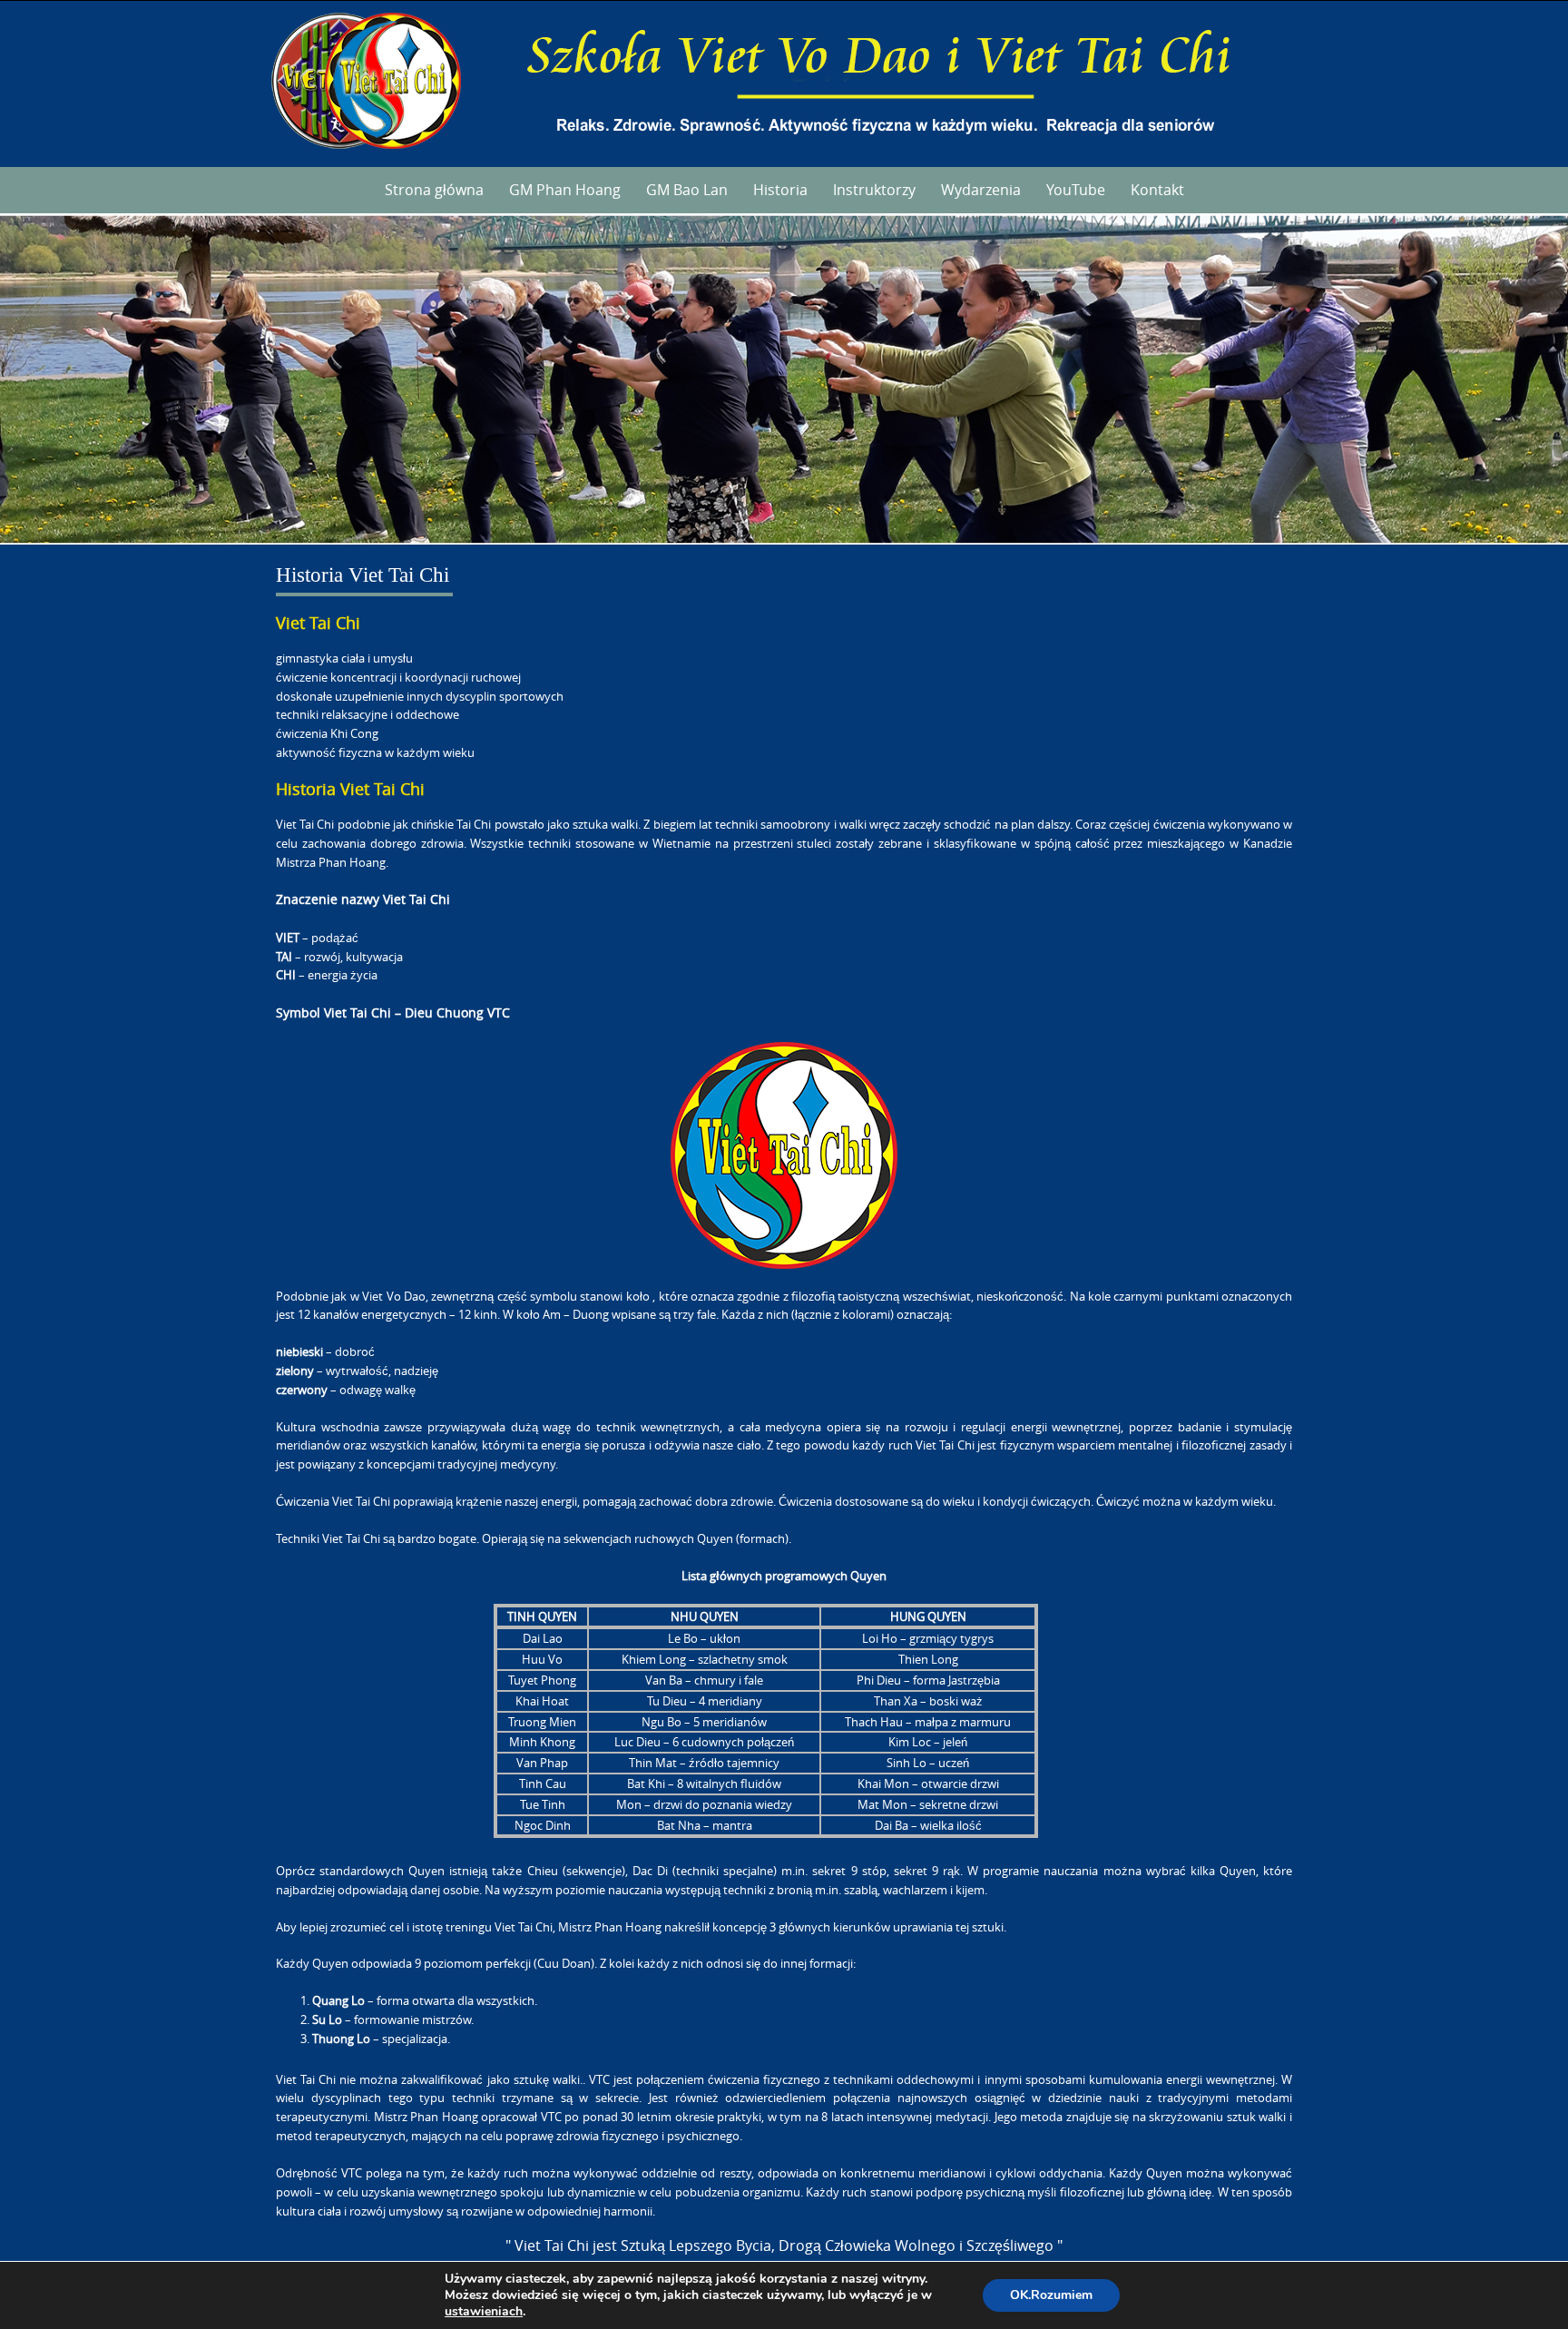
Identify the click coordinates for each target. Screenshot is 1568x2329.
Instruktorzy (874, 190)
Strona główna (434, 190)
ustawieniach (484, 2312)
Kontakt (1157, 190)
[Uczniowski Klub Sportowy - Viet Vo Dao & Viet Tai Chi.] (784, 80)
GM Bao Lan (687, 190)
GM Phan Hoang (565, 190)
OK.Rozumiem (1051, 2295)
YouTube (1076, 190)
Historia (780, 190)
